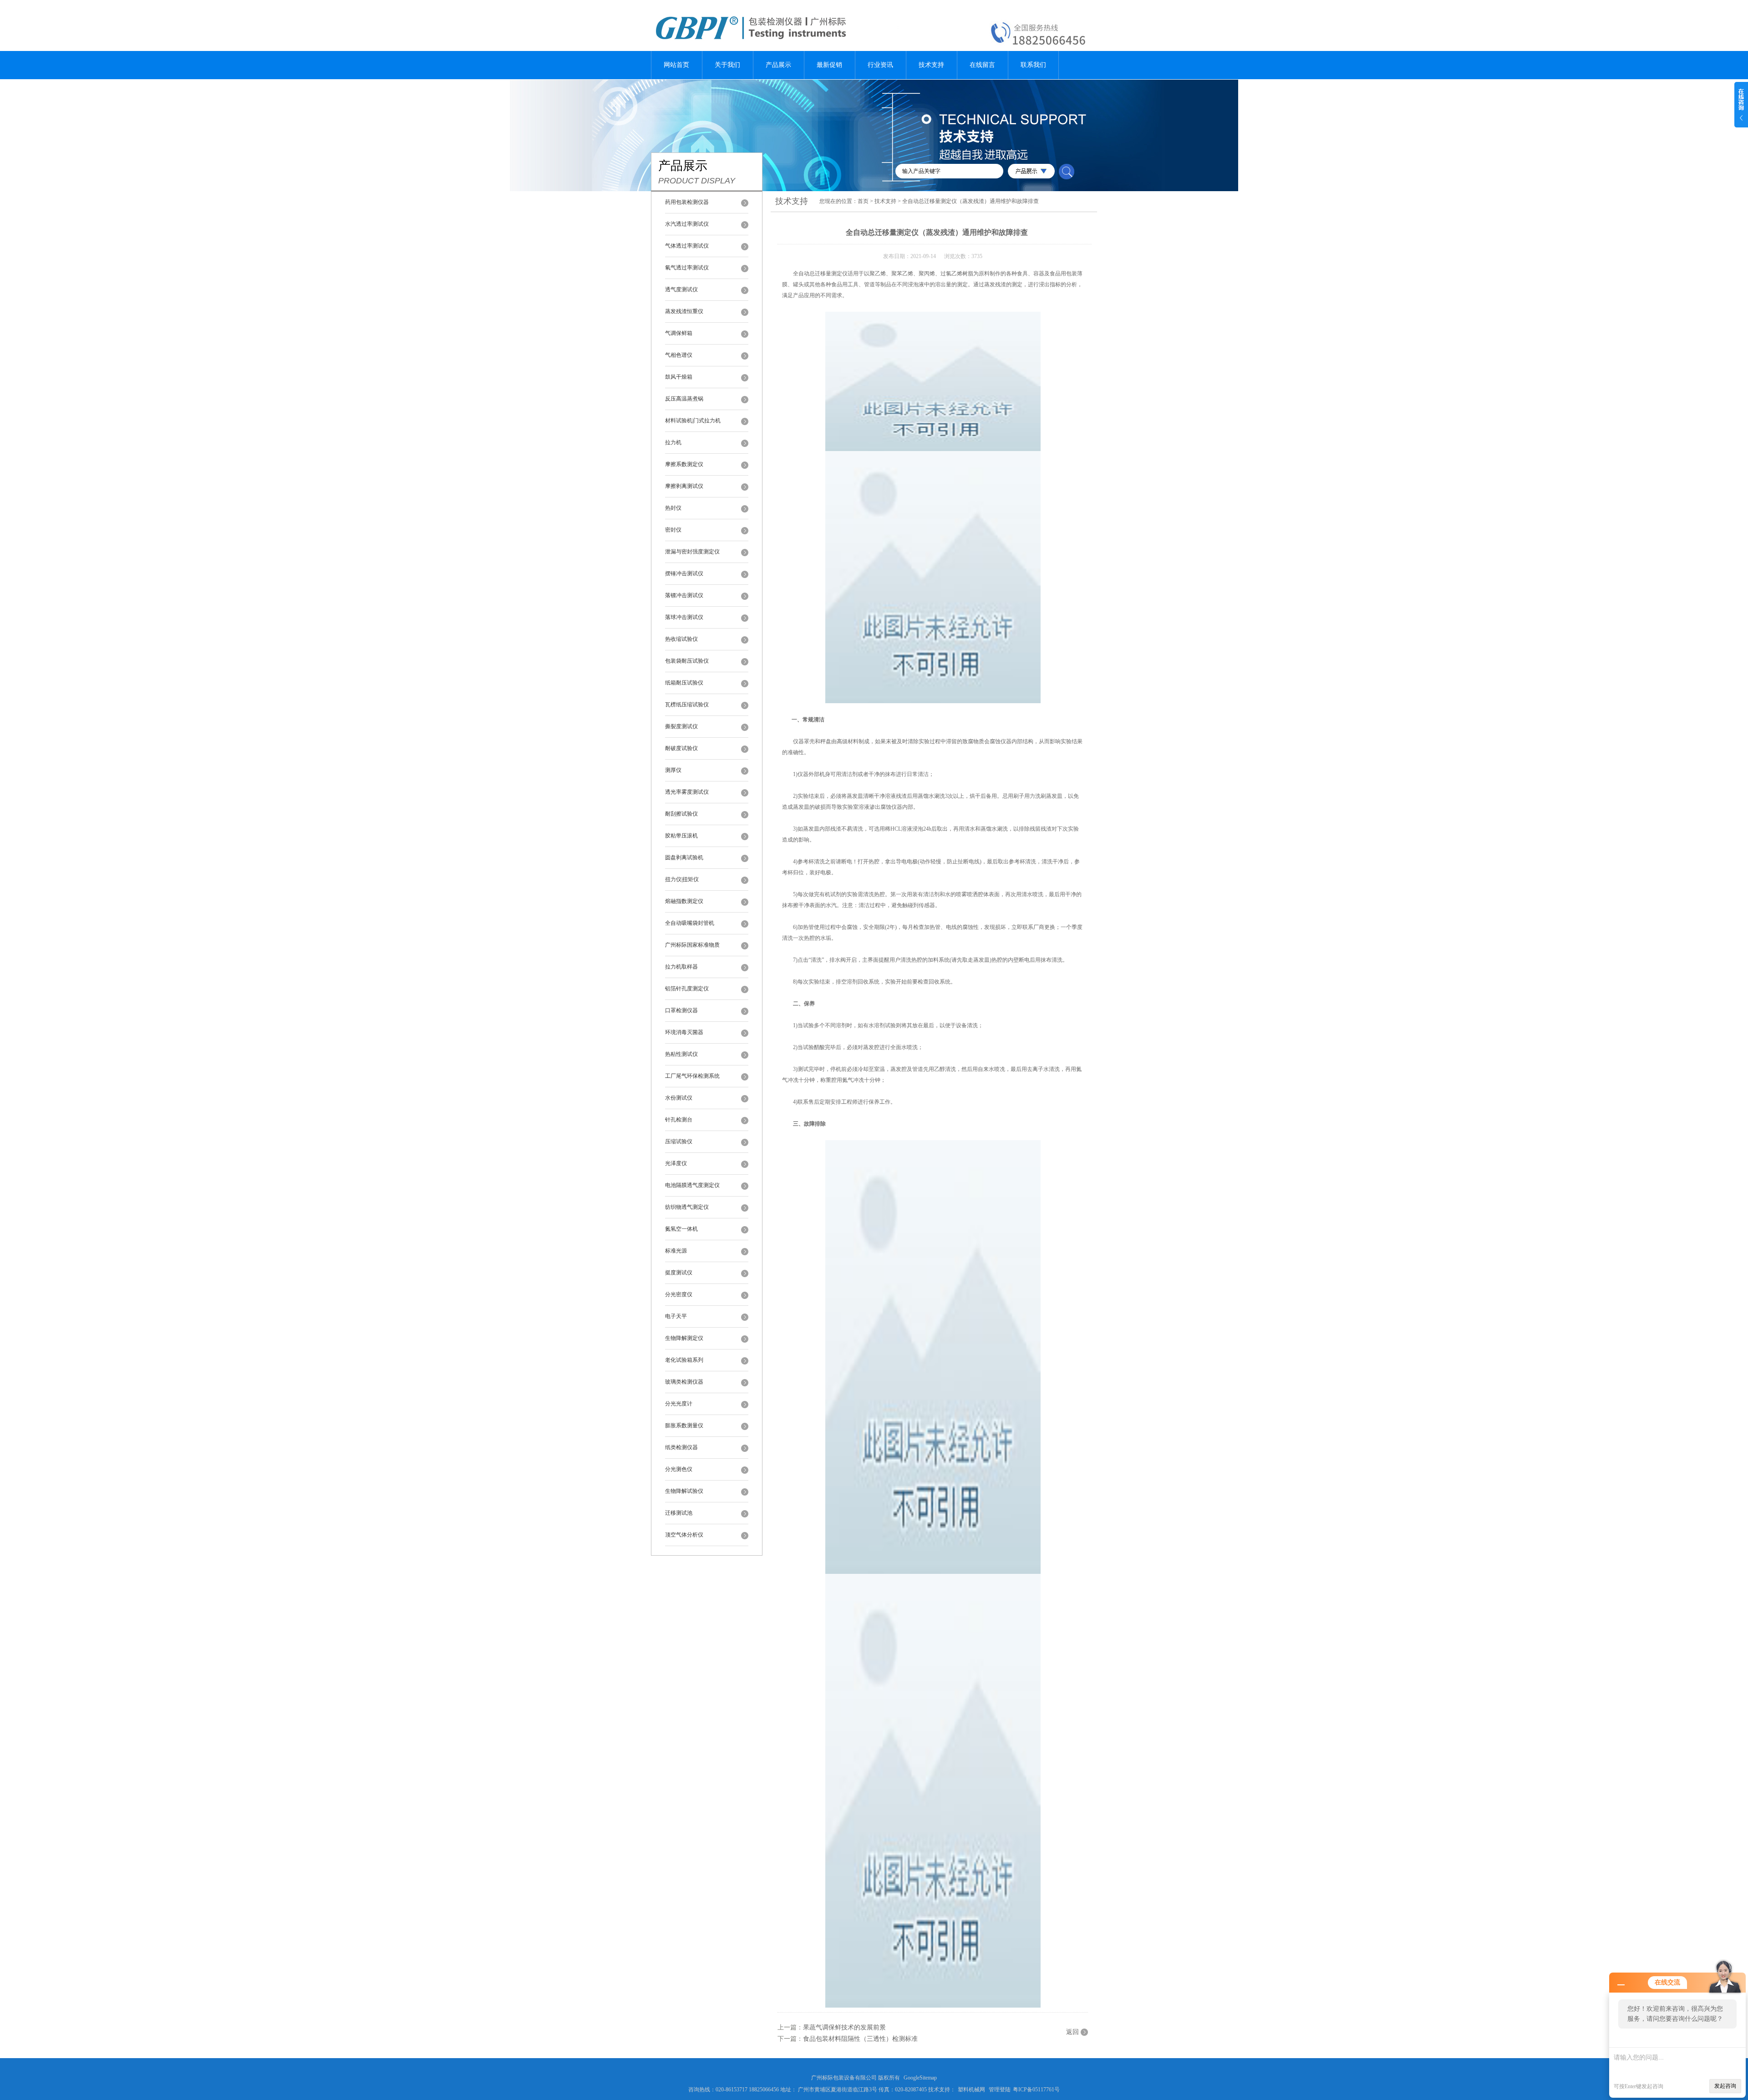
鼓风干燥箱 (679, 377)
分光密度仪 (679, 1294)
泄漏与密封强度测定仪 (692, 552)
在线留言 (982, 65)
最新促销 (829, 65)
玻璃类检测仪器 (684, 1382)
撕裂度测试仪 (681, 726)
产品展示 (778, 65)
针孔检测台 (679, 1120)
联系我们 (1033, 65)
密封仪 (673, 530)
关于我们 (727, 65)
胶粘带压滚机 (681, 836)
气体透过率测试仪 (687, 246)
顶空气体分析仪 (684, 1535)
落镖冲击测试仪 (684, 595)
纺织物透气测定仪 (687, 1207)
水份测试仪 (679, 1098)
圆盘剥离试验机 (684, 857)
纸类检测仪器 (681, 1447)
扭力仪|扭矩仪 (682, 879)
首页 (863, 201)
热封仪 (673, 508)
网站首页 (676, 65)
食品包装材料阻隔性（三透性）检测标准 (860, 2039)
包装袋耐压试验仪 (687, 661)
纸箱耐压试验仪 (684, 683)
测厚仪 (673, 770)
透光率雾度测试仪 (687, 792)
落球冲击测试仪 (684, 617)
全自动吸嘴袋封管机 (690, 923)
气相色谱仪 (679, 355)
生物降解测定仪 (684, 1338)
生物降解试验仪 (684, 1491)
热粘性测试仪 (681, 1054)
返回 (1072, 2032)
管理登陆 (1000, 2090)
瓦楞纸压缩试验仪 (687, 705)
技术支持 (931, 65)
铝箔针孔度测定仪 (687, 989)
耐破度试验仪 (681, 748)
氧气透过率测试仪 (687, 268)
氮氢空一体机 (681, 1229)
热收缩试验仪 (681, 639)
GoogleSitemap (920, 2078)
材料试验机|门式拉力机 (693, 421)
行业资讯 (880, 65)
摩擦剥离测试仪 (684, 486)
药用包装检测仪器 (687, 202)
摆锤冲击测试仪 (684, 573)
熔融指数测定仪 (684, 901)
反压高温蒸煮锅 (684, 399)
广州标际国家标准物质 (692, 945)
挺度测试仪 (679, 1273)
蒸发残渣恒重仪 (684, 311)
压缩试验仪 (679, 1141)
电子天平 (676, 1316)
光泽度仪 (676, 1163)
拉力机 (673, 442)
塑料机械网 (971, 2090)
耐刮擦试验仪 (681, 814)
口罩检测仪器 (681, 1010)
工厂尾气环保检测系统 (692, 1076)
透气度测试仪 (681, 289)
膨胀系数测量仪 (684, 1425)
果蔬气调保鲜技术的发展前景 (844, 2027)
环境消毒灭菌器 (684, 1032)
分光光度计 (679, 1404)
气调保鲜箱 (679, 333)
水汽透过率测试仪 (687, 224)
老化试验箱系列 (684, 1360)
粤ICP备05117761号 (1036, 2090)
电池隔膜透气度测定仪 (692, 1185)
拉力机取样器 (681, 967)
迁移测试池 (679, 1513)
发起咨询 (1725, 2086)
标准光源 (676, 1251)
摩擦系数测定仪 (684, 464)
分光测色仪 (679, 1469)
